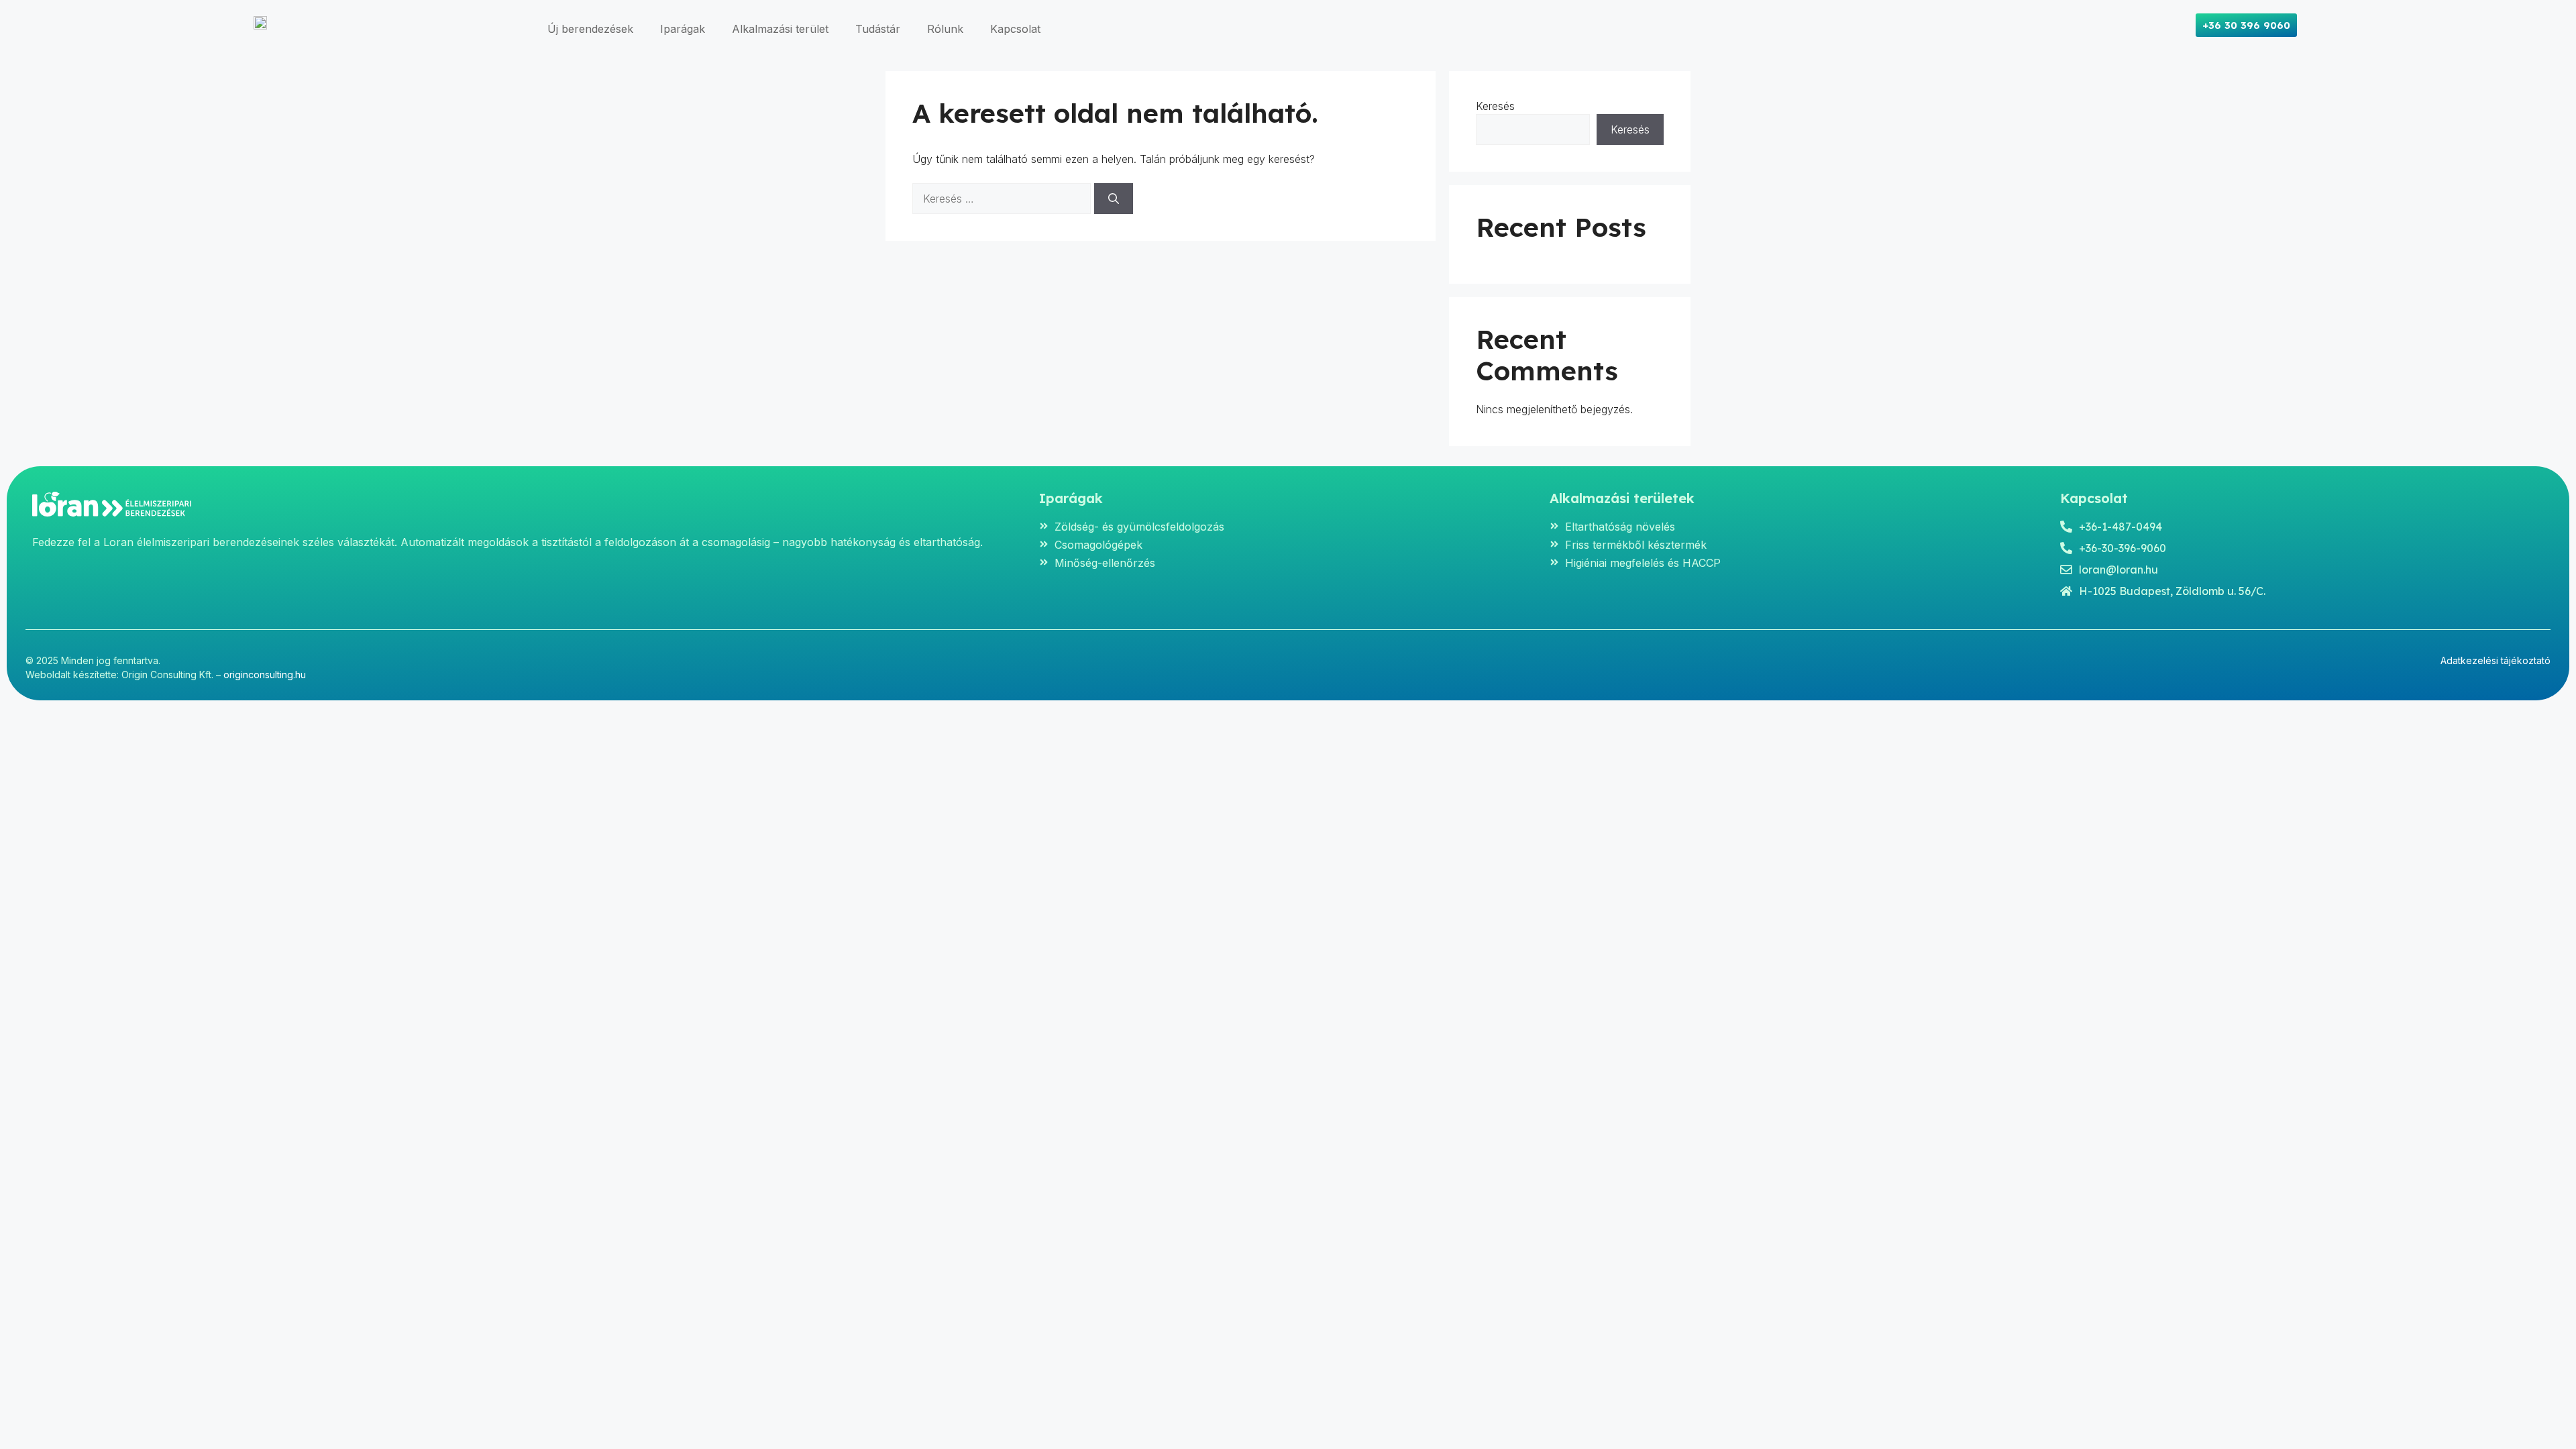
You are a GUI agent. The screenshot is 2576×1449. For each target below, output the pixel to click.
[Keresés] (1114, 199)
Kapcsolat (1015, 29)
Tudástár (878, 29)
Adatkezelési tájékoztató (2495, 660)
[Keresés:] (1003, 199)
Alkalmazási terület (780, 29)
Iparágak (683, 29)
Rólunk (945, 29)
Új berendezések (590, 29)
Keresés (1495, 106)
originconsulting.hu (265, 675)
